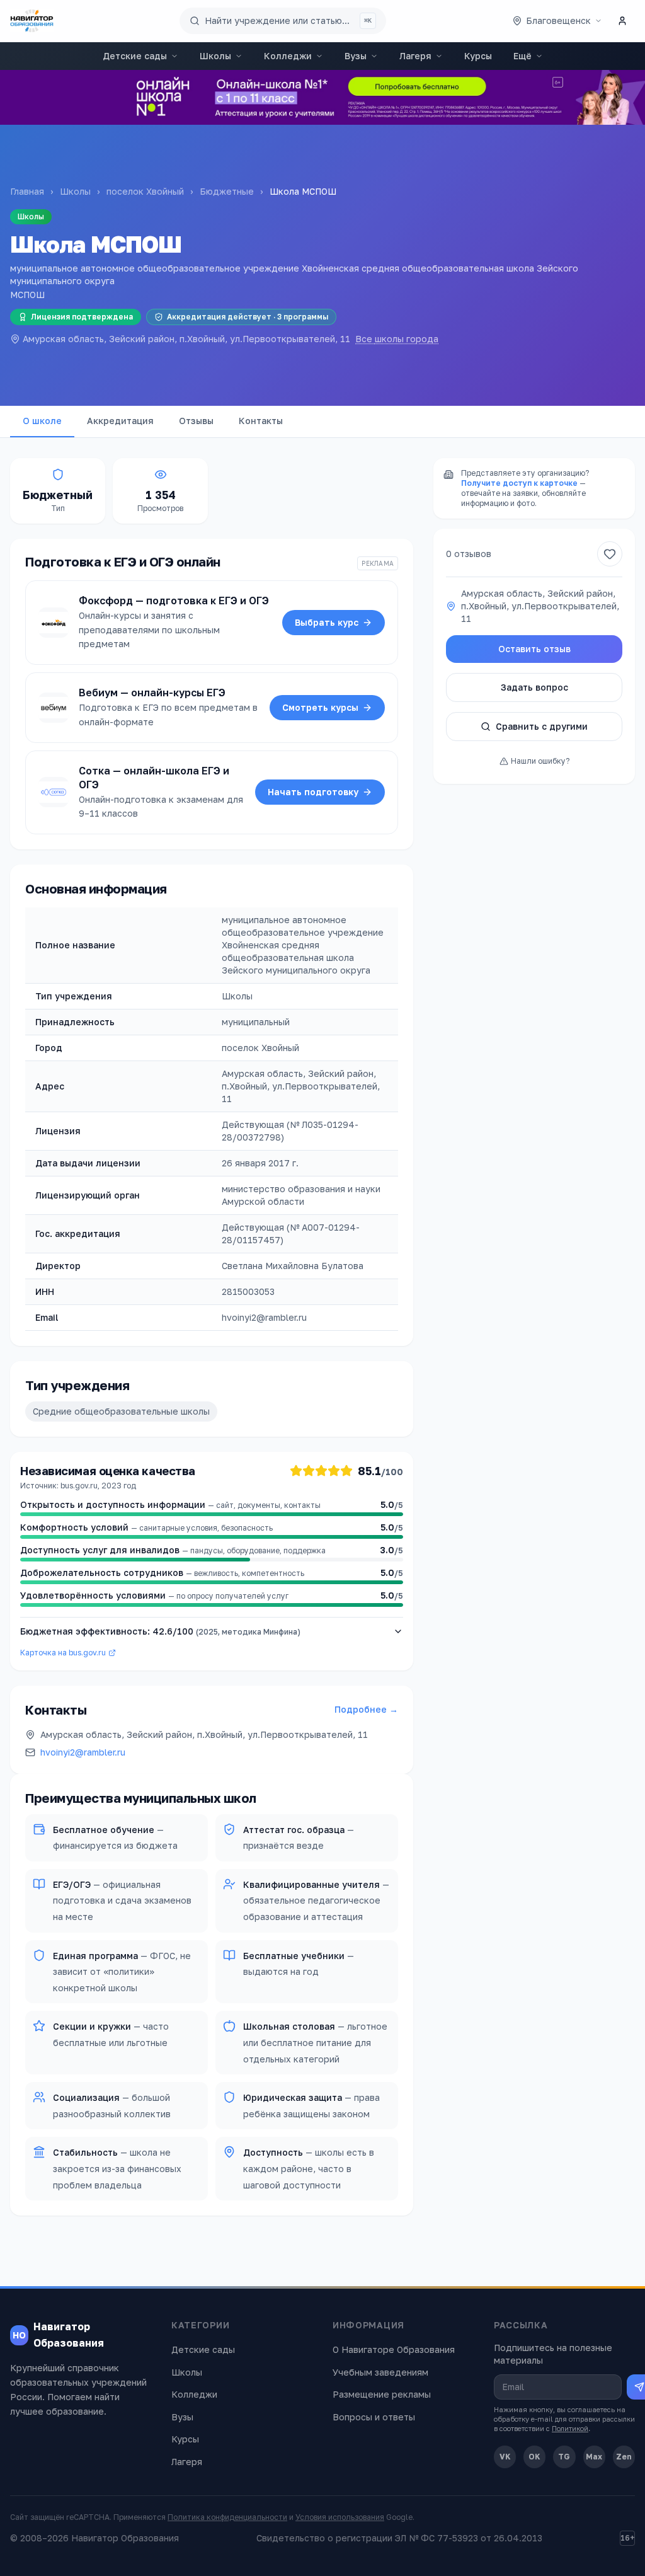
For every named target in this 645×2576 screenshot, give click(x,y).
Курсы (478, 56)
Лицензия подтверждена (82, 317)
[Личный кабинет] (622, 21)
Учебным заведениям (380, 2372)
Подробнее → (366, 1709)
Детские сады (135, 56)
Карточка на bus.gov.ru (63, 1653)
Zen (624, 2457)
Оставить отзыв (534, 649)
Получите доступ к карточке (519, 483)
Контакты (261, 421)
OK (534, 2457)
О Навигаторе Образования (394, 2349)
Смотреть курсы (320, 707)
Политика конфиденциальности (227, 2517)
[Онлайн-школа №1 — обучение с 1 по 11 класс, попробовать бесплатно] (322, 97)
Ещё (522, 56)
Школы (215, 56)
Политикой (570, 2428)
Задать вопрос (534, 687)
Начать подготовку (313, 792)
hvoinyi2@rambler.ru (83, 1752)
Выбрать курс (327, 622)
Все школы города (397, 339)
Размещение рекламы (382, 2394)
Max (594, 2457)
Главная (27, 191)
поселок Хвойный (145, 191)
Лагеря (415, 56)
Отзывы (196, 421)
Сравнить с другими (542, 726)
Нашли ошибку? (540, 761)
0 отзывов (469, 554)
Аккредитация (120, 421)
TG (564, 2457)
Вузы (356, 56)
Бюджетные (227, 191)
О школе (42, 421)
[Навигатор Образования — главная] (32, 21)
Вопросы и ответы (374, 2417)
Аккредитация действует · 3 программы (248, 317)
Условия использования (340, 2517)
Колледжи (288, 56)
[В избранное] (610, 554)
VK (505, 2457)
